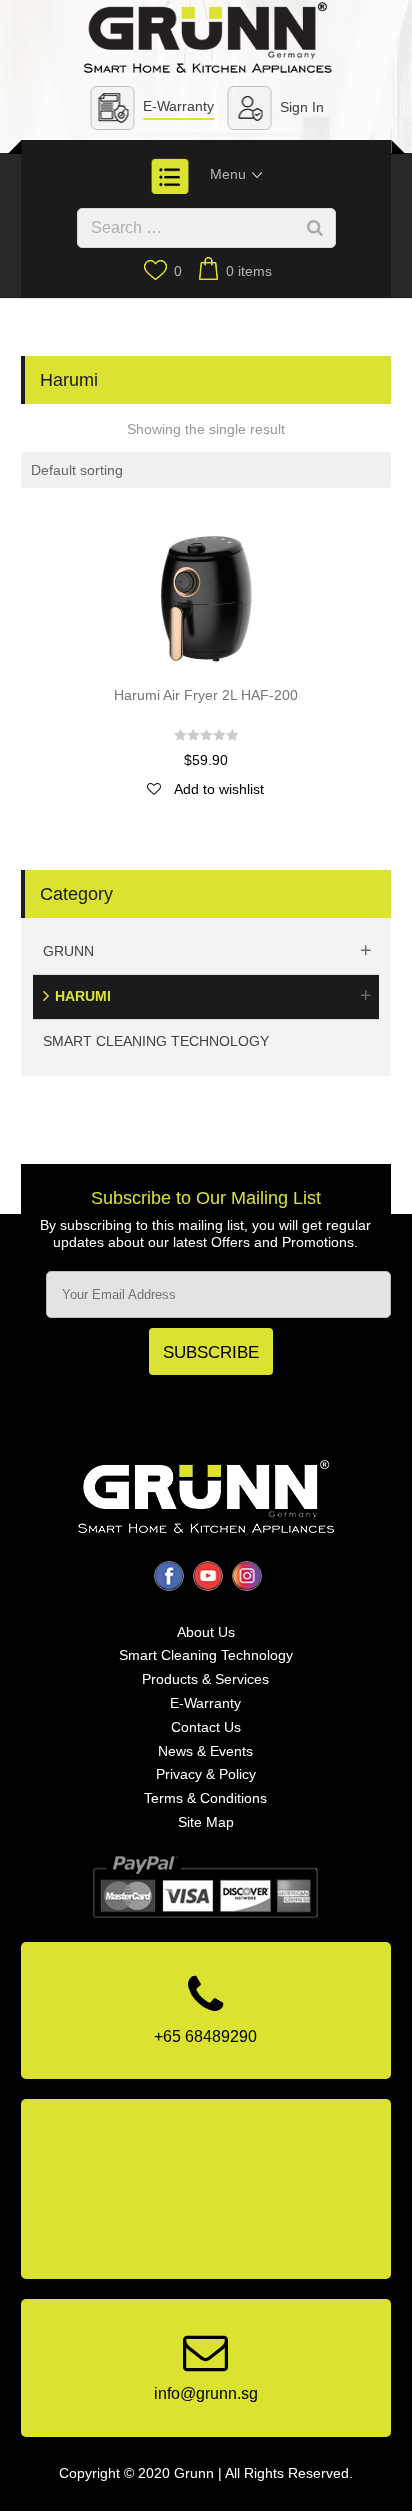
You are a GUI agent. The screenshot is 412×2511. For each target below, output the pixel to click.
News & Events (205, 1751)
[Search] (315, 228)
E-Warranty (178, 106)
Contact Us (206, 1727)
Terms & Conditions (205, 1798)
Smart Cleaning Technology (156, 1041)
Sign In (302, 107)
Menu (230, 174)
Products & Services (205, 1679)
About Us (206, 1632)
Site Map (206, 1822)
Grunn (68, 951)
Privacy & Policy (206, 1774)
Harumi (83, 996)
